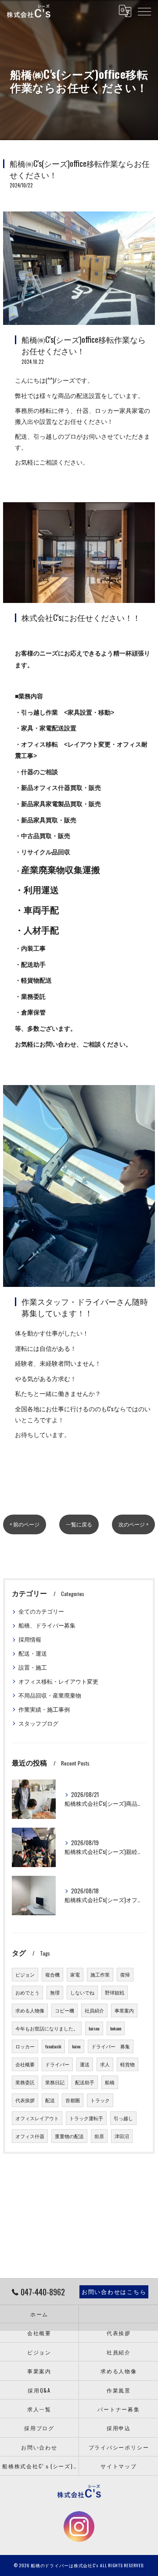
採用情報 (30, 1639)
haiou (76, 2046)
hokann (116, 2028)
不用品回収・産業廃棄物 (50, 1695)
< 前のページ (25, 1524)
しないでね (82, 1992)
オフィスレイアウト (37, 2118)
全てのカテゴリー (41, 1611)
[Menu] (144, 11)
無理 (55, 1992)
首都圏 (73, 2100)
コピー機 (65, 2010)
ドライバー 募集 (111, 2046)
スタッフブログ (38, 1723)
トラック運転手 (86, 2118)
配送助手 (85, 2082)
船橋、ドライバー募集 (47, 1625)
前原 (99, 2136)
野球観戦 (115, 1992)
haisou (94, 2028)
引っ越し (123, 2118)
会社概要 (25, 2064)
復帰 (125, 1974)
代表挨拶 (25, 2100)
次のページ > (133, 1524)
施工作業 (100, 1974)
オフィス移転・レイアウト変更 (58, 1681)
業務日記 (55, 2082)
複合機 (52, 1974)
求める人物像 (30, 2010)
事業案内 (124, 2010)
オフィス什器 (30, 2136)
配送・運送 (33, 1653)
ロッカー (25, 2046)
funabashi (53, 2046)
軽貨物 (127, 2064)
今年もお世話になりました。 (47, 2028)
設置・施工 (33, 1667)
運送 (85, 2064)
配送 (50, 2100)
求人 (105, 2064)
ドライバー (57, 2064)
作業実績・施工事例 (44, 1709)
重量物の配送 (69, 2136)
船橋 (110, 2082)
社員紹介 (94, 2010)
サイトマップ (119, 2466)
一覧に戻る (79, 1524)
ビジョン (25, 1974)
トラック (100, 2100)
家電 (75, 1974)
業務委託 (25, 2082)
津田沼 (122, 2136)
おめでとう (27, 1992)
